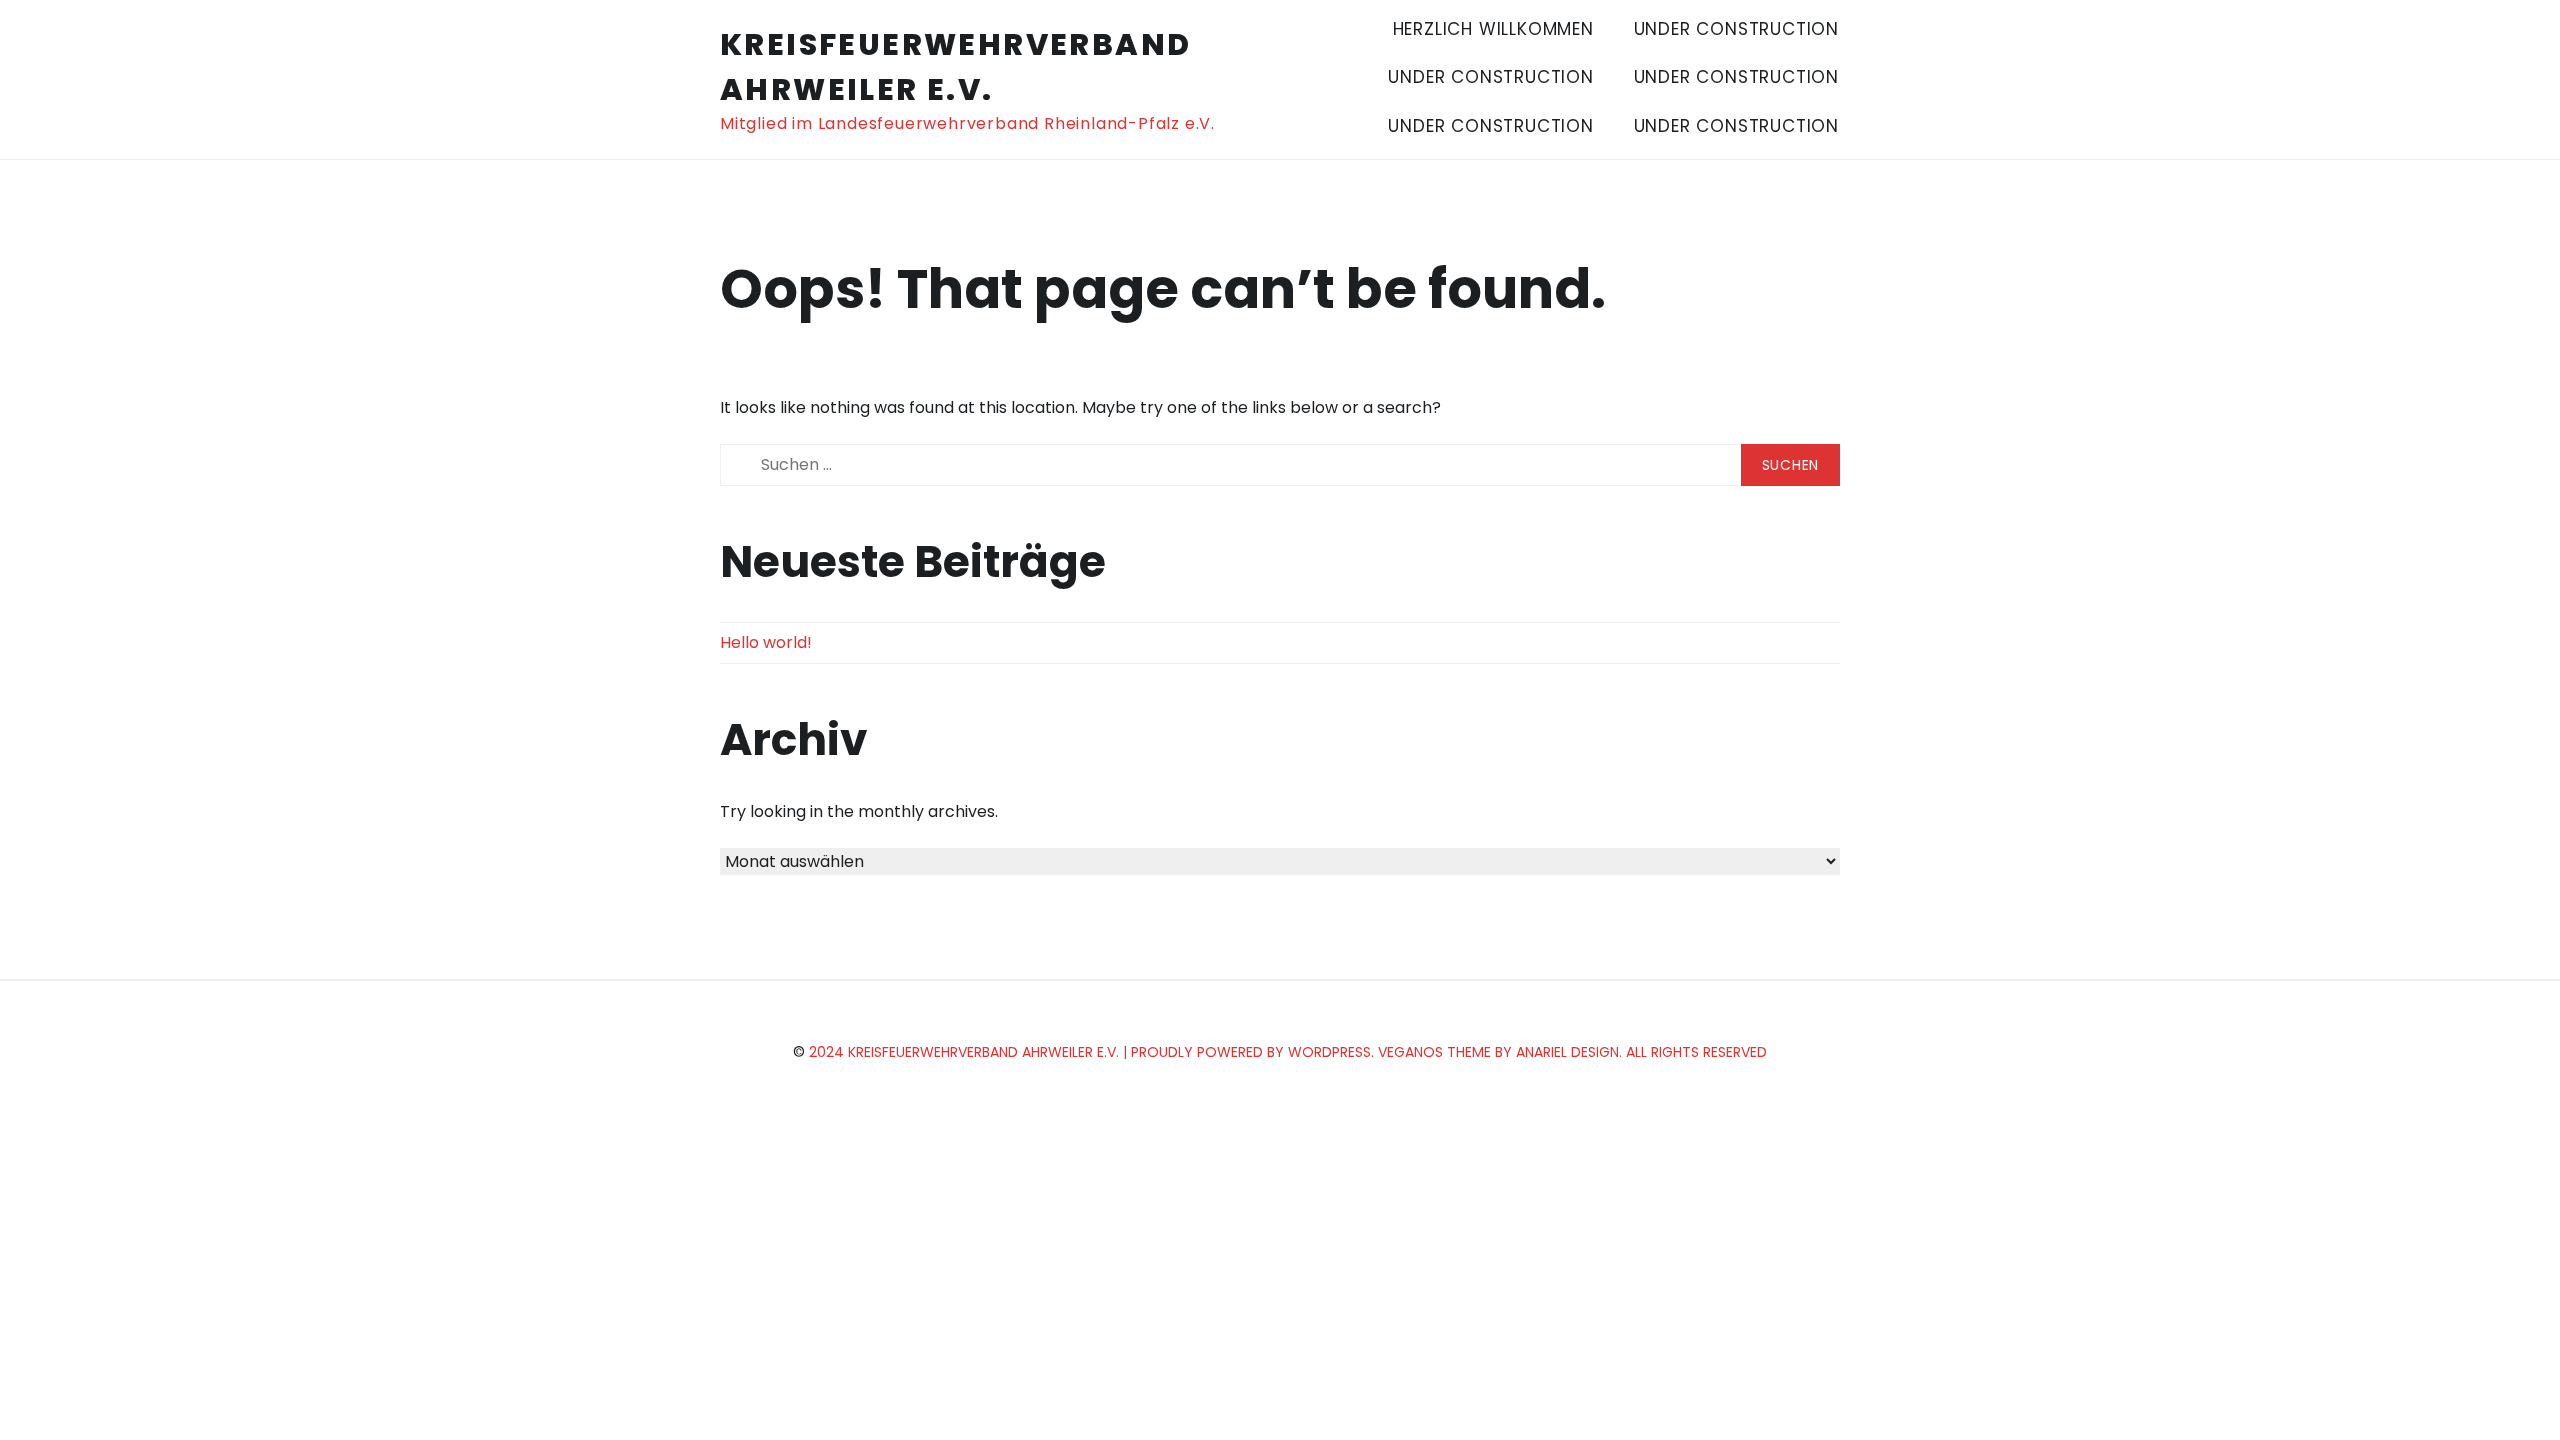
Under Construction (1736, 29)
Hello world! (766, 642)
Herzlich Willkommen (1493, 29)
